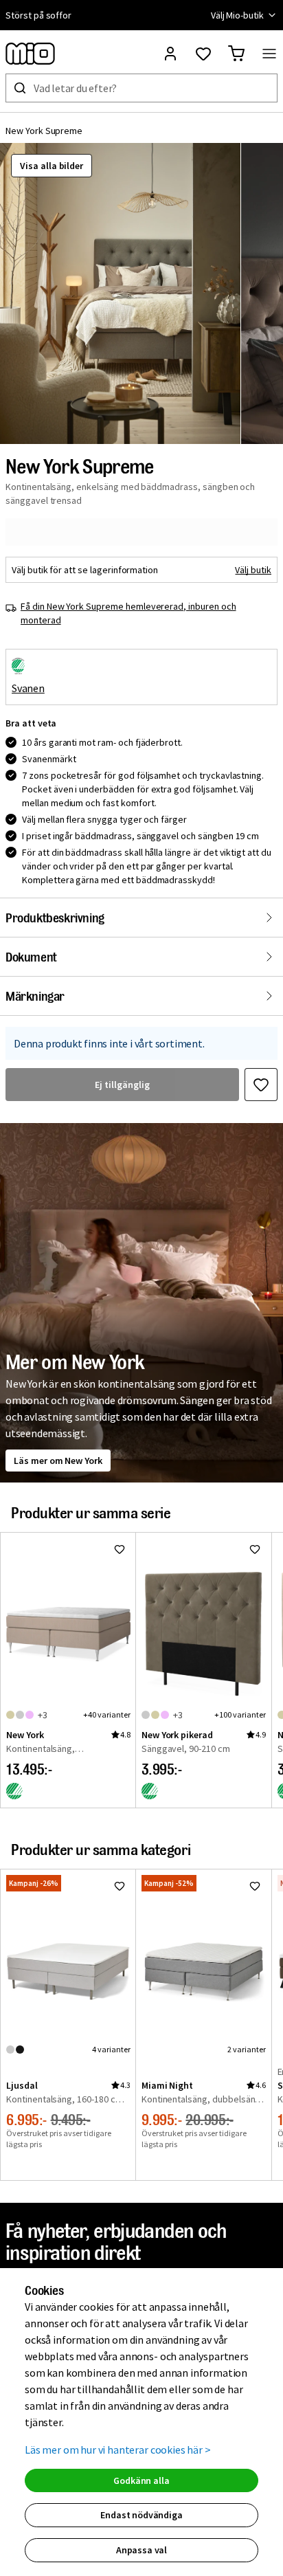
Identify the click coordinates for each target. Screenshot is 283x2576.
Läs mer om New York (58, 1461)
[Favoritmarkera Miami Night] (255, 1886)
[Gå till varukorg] (236, 54)
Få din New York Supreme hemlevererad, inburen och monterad (128, 613)
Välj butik (253, 570)
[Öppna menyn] (269, 54)
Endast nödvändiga (141, 2515)
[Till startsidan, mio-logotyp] (30, 54)
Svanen (28, 688)
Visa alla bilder (52, 166)
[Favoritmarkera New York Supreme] (261, 1085)
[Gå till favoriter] (203, 54)
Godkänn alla (141, 2480)
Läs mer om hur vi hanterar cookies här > (118, 2450)
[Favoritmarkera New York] (120, 1549)
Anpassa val (141, 2550)
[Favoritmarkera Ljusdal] (120, 1886)
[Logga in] (170, 54)
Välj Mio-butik (237, 15)
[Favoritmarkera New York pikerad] (255, 1549)
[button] (120, 293)
